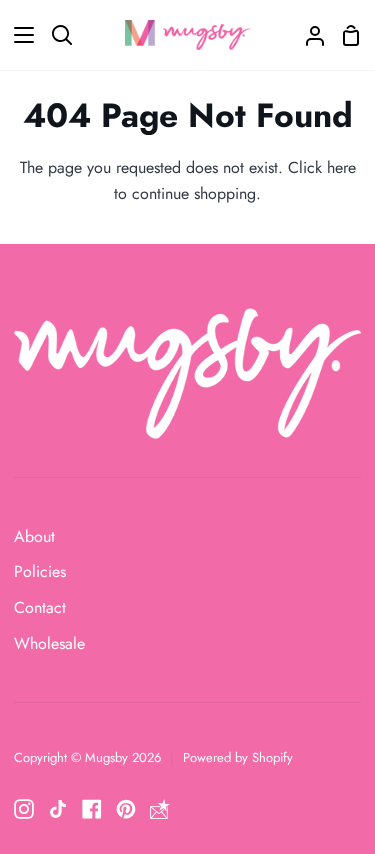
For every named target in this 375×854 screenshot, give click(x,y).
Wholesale (49, 643)
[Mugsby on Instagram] (24, 809)
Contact (40, 607)
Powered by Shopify (238, 757)
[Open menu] (18, 35)
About (34, 536)
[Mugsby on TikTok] (58, 809)
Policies (40, 571)
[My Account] (307, 35)
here (341, 167)
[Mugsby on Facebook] (92, 809)
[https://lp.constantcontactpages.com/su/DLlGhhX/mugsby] (160, 809)
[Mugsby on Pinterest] (126, 809)
